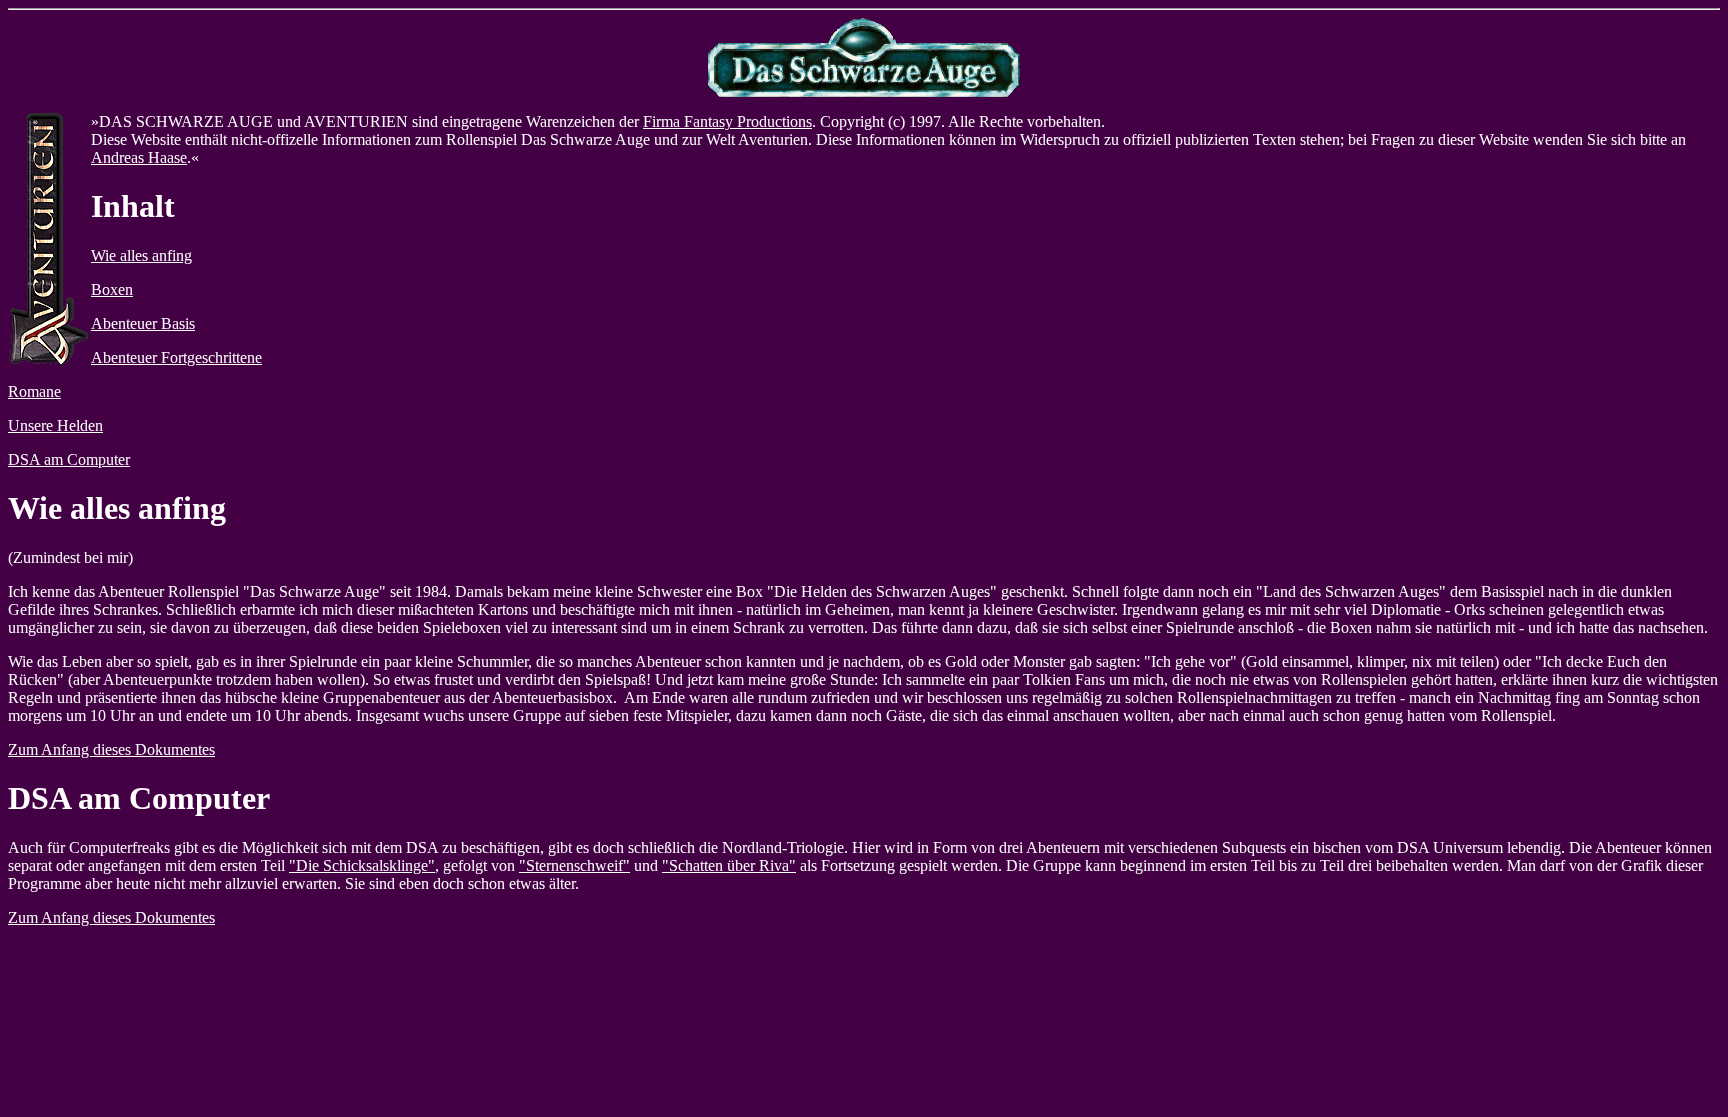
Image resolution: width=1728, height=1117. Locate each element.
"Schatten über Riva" (729, 865)
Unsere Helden (55, 425)
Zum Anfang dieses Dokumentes (111, 749)
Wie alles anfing (141, 255)
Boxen (112, 289)
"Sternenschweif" (574, 865)
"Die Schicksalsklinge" (362, 865)
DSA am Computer (69, 459)
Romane (34, 391)
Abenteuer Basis (143, 323)
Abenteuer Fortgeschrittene (176, 357)
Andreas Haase (139, 157)
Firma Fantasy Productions (727, 121)
